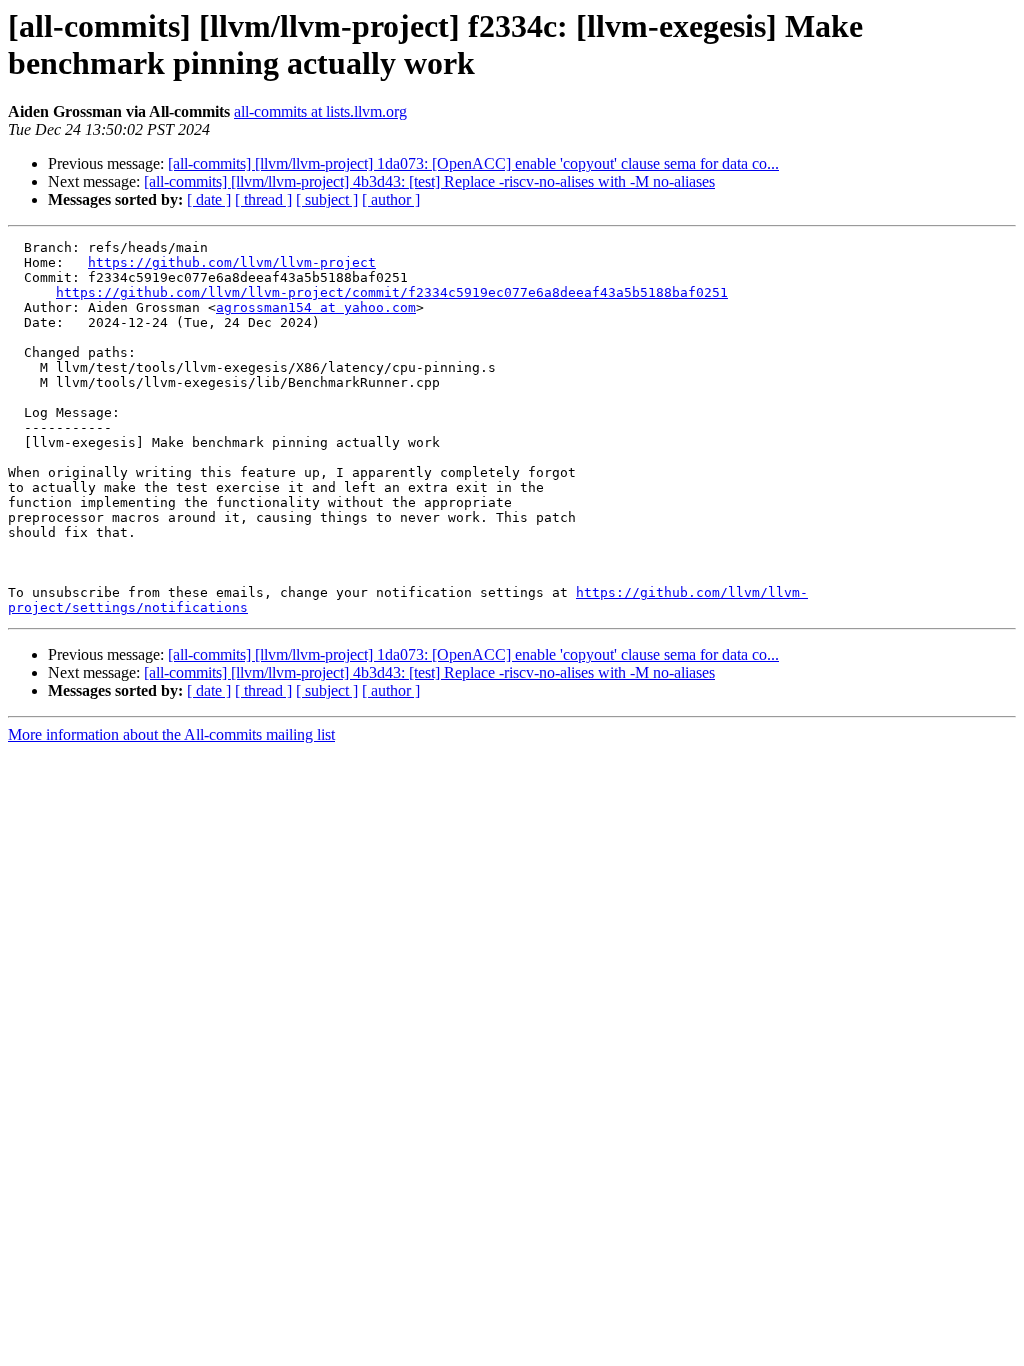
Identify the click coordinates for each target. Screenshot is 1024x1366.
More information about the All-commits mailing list (171, 734)
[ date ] (209, 199)
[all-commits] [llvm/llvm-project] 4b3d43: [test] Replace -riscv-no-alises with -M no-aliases (429, 181)
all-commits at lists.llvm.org (320, 111)
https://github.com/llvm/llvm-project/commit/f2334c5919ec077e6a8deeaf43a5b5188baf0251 (392, 292)
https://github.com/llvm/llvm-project (232, 262)
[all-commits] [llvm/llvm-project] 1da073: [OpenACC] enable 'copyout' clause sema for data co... (473, 163)
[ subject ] (327, 199)
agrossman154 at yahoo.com (316, 307)
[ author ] (391, 199)
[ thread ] (263, 199)
